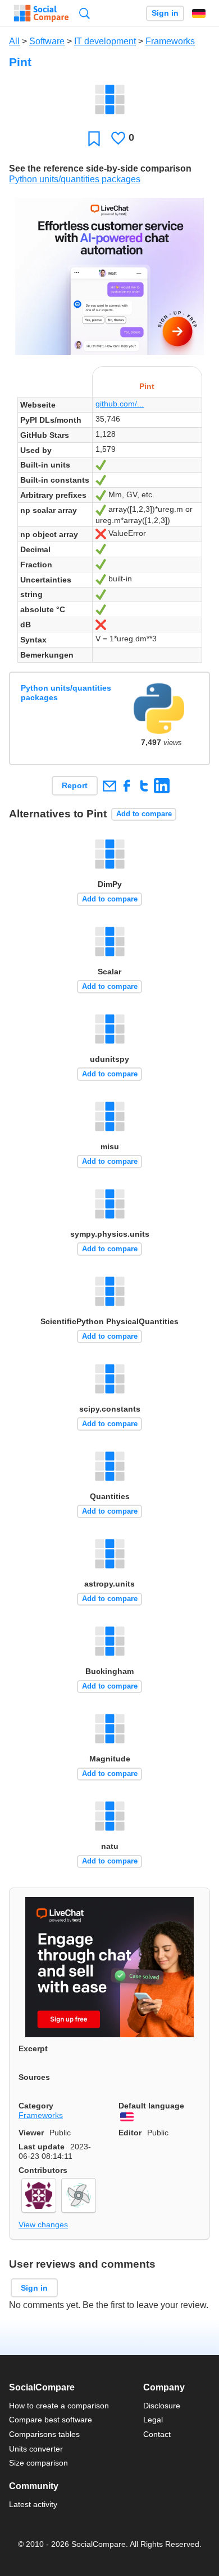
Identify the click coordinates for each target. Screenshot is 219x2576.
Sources (34, 2077)
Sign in (165, 13)
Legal (153, 2420)
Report (75, 785)
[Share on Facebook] (127, 786)
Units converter (36, 2449)
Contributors (43, 2170)
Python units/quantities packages (75, 179)
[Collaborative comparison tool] (41, 13)
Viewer (31, 2133)
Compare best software (51, 2420)
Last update (42, 2147)
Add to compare (144, 814)
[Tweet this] (144, 786)
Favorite (94, 138)
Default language (151, 2106)
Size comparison (38, 2463)
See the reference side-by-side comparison (100, 168)
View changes (43, 2224)
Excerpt (33, 2048)
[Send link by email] (109, 786)
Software (47, 41)
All (14, 41)
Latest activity (33, 2504)
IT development (105, 41)
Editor (130, 2133)
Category (36, 2106)
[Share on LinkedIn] (161, 786)
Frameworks (170, 41)
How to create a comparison (59, 2406)
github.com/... (120, 404)
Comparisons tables (44, 2434)
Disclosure (162, 2406)
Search (85, 13)
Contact (157, 2434)
